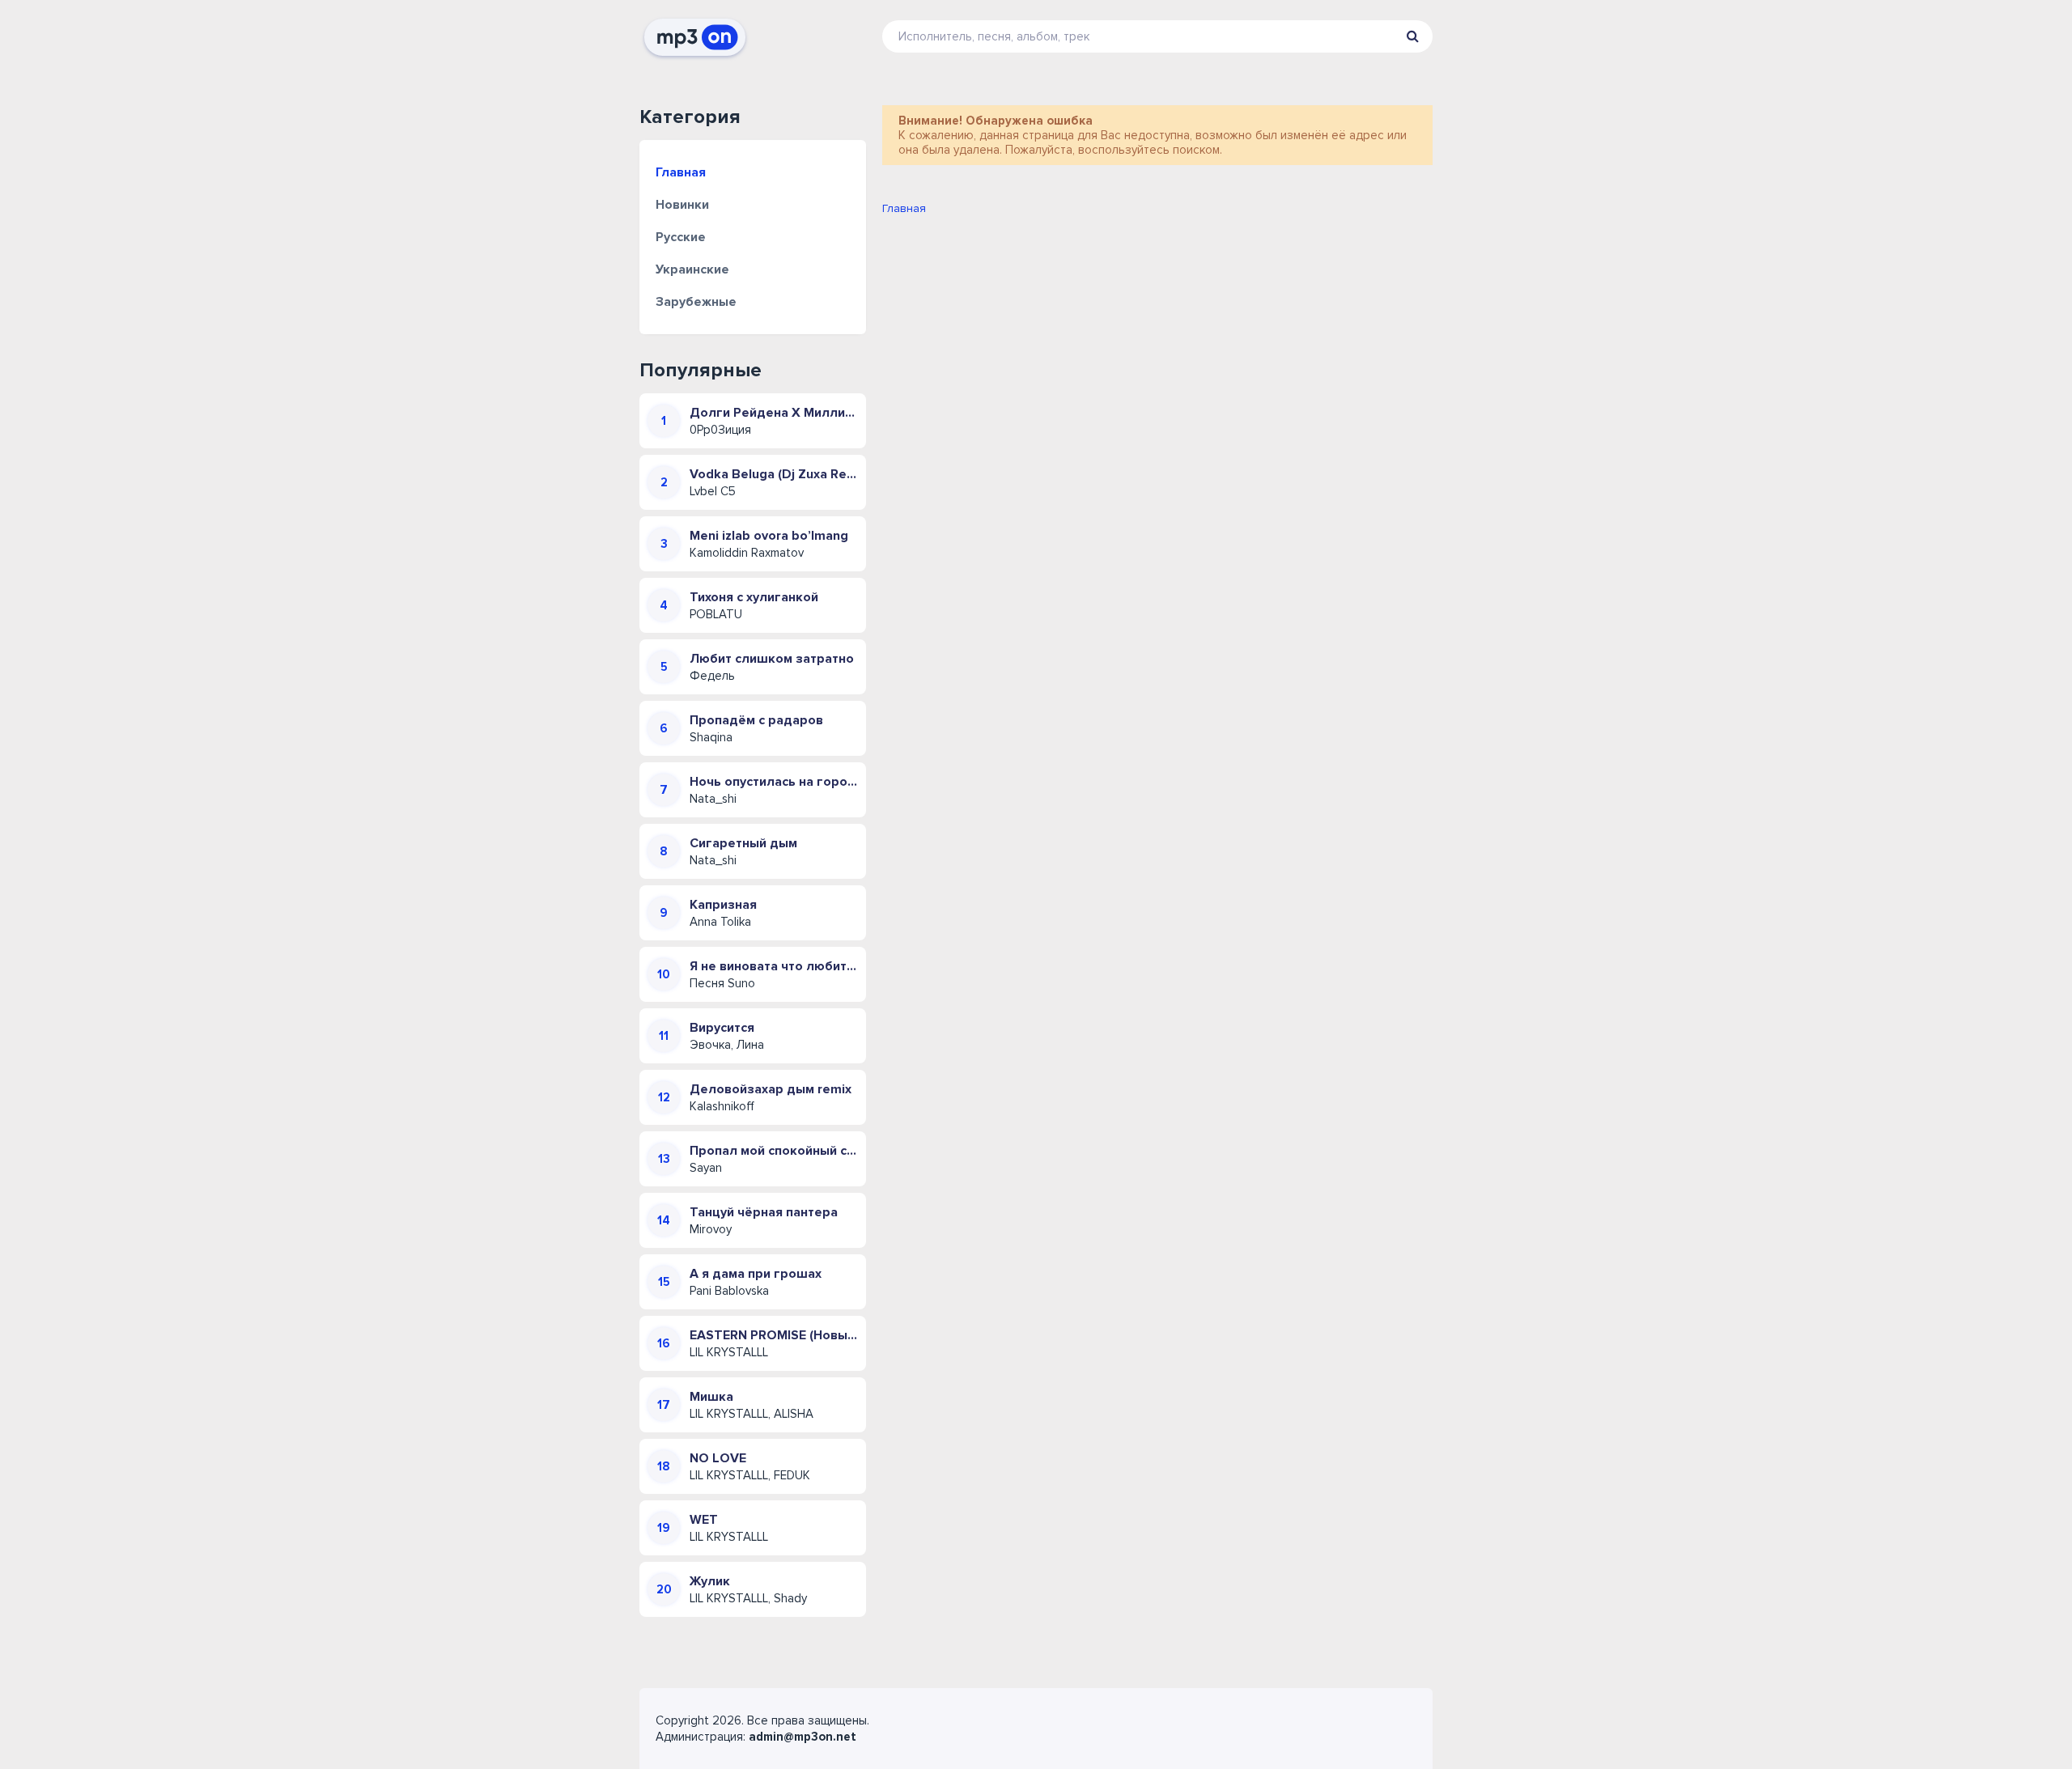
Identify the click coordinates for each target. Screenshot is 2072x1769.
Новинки (682, 205)
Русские (681, 237)
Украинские (692, 269)
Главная (681, 172)
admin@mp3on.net (802, 1737)
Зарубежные (696, 302)
